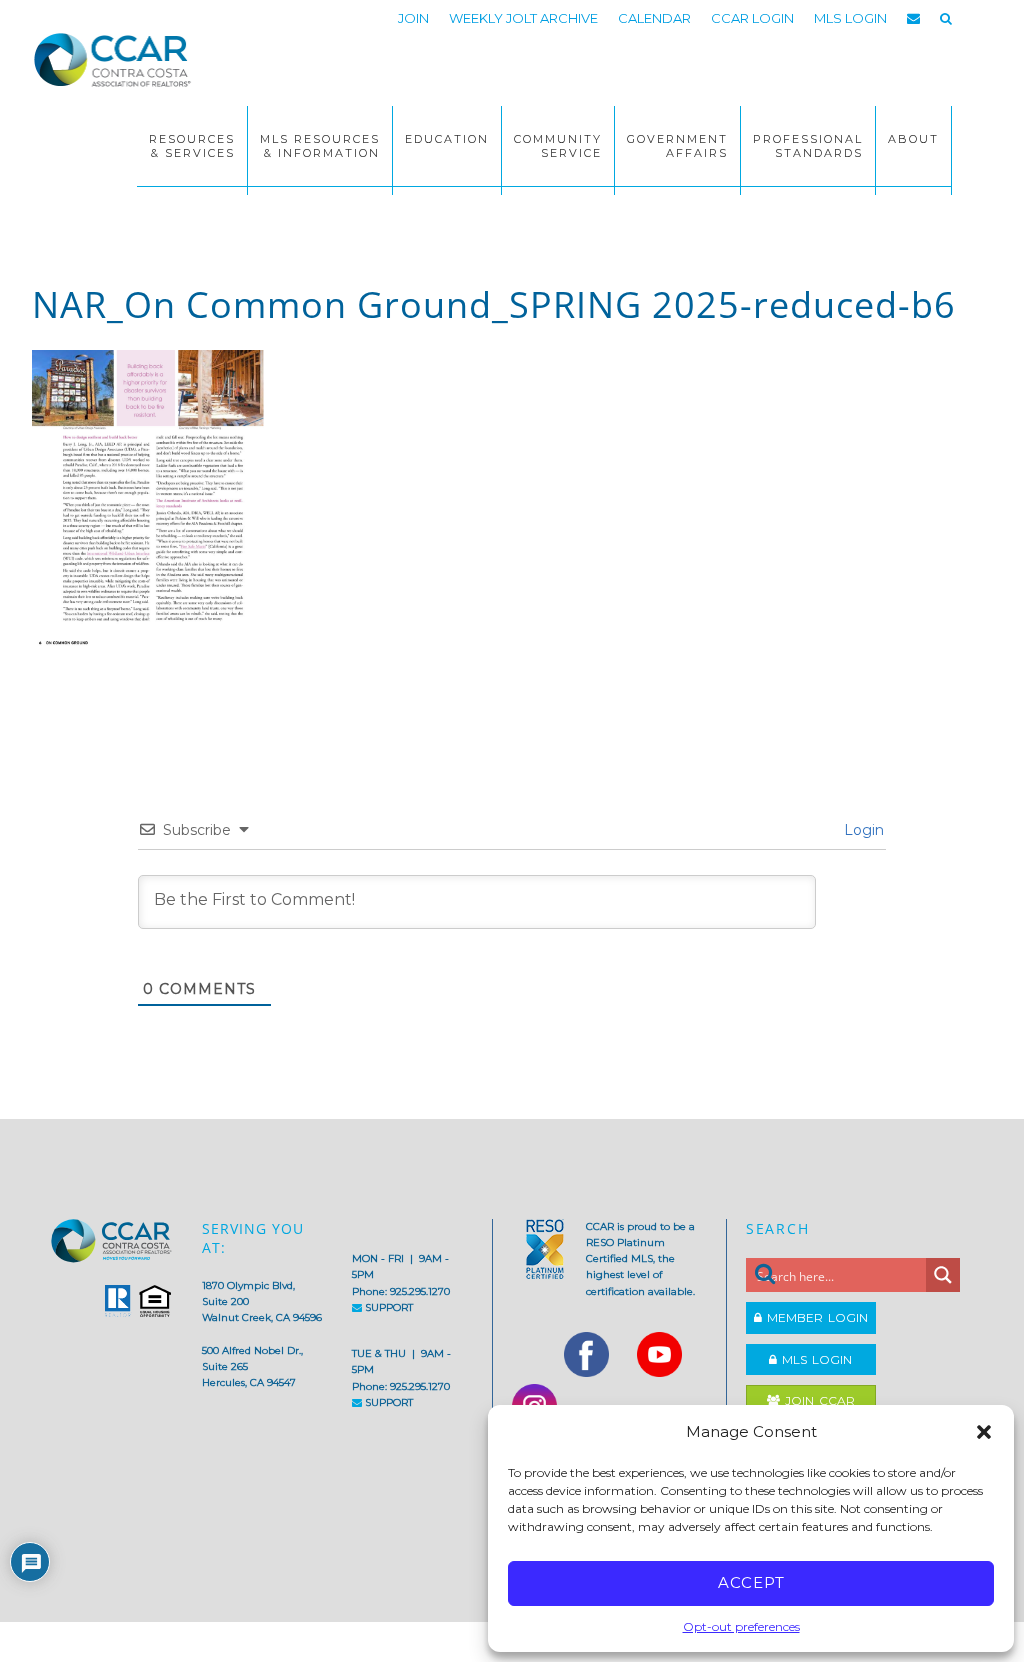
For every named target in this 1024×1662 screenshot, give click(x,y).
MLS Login (814, 1359)
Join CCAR (817, 1400)
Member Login (815, 1317)
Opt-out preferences (741, 1626)
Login (862, 830)
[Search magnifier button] (943, 1275)
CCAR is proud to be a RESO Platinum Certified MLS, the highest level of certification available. (640, 1259)
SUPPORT (387, 1307)
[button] (984, 1432)
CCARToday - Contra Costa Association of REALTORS (112, 68)
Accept (751, 1582)
